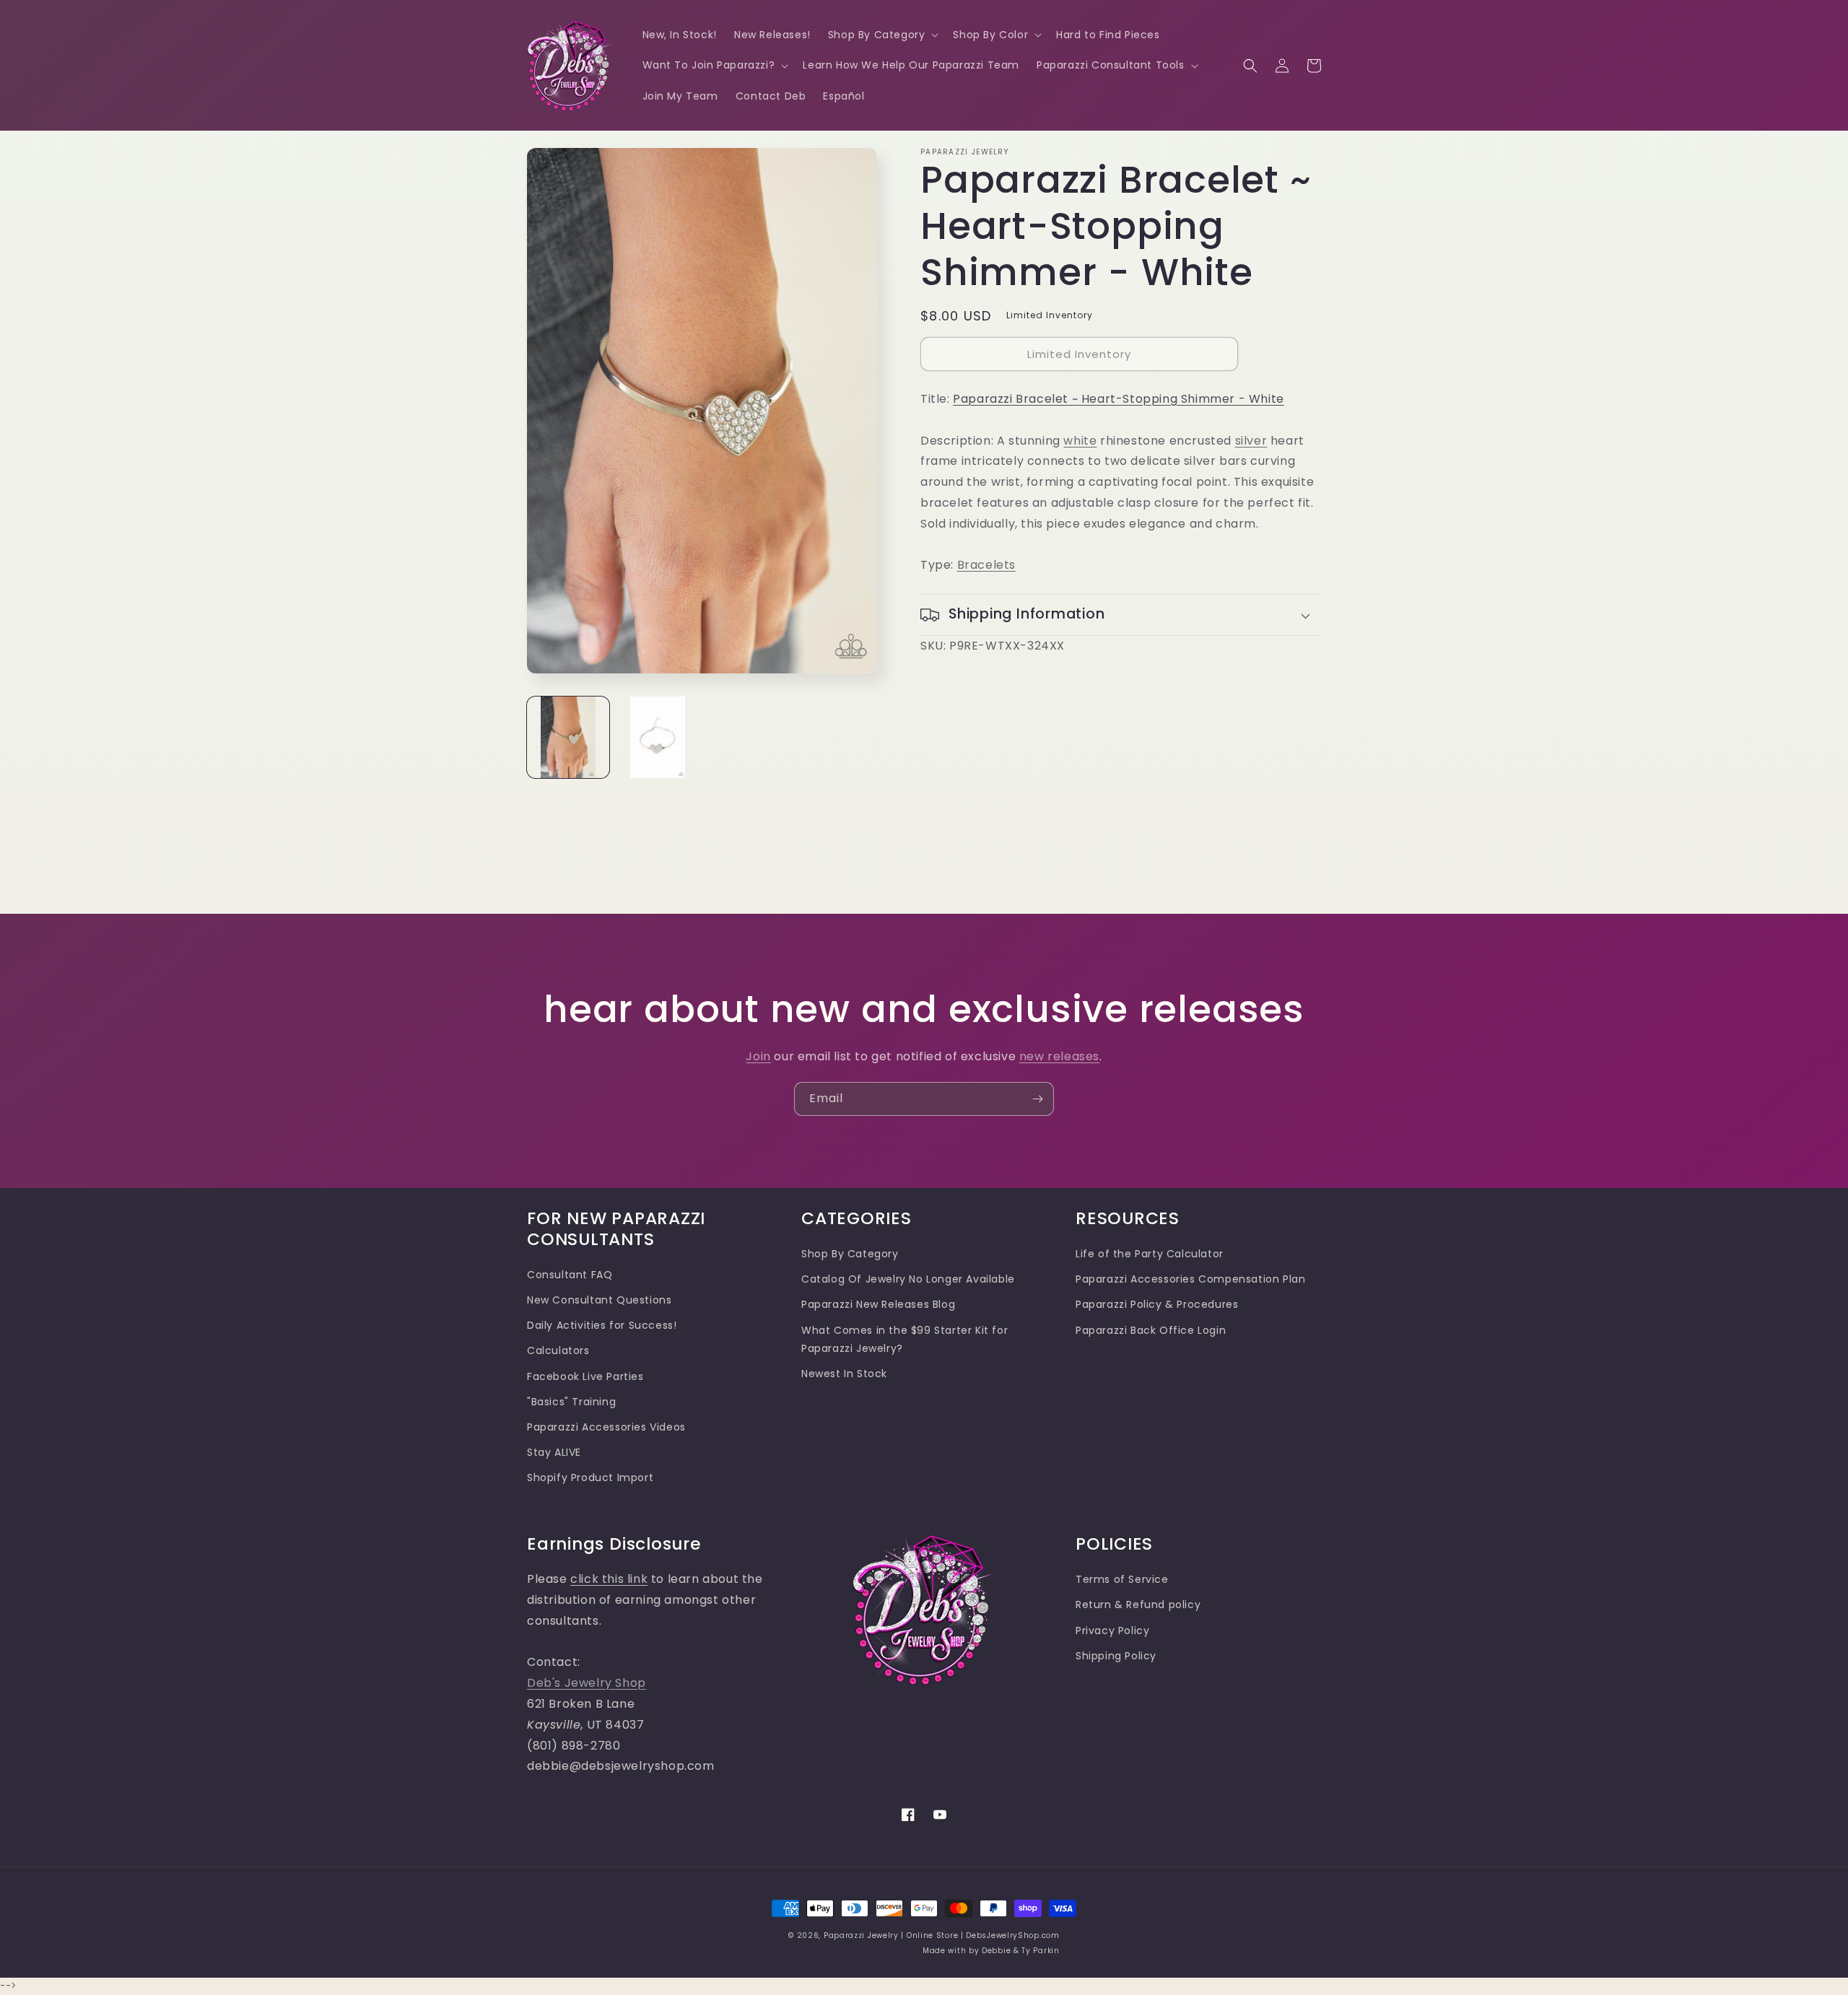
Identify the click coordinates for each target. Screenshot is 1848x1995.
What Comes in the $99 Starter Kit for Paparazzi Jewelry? (905, 1339)
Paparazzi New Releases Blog (878, 1304)
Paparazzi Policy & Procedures (1157, 1304)
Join (758, 1056)
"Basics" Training (571, 1402)
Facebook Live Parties (585, 1376)
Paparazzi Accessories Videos (606, 1427)
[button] (882, 35)
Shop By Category (850, 1254)
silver (1251, 441)
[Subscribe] (1037, 1099)
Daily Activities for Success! (602, 1325)
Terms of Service (1122, 1579)
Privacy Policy (1112, 1631)
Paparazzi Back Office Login (1151, 1330)
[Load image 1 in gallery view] (568, 738)
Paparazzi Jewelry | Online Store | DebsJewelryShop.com (942, 1935)
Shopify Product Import (590, 1477)
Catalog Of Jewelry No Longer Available (908, 1279)
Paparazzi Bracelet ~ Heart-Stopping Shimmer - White (1119, 399)
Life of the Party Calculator (1150, 1254)
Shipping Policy (1116, 1656)
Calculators (558, 1350)
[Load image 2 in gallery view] (658, 738)
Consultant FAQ (570, 1275)
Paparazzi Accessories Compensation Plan (1190, 1279)
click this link (609, 1579)
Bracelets (986, 565)
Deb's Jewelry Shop (587, 1683)
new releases (1059, 1056)
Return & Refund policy (1138, 1605)
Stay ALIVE (554, 1452)
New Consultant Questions (599, 1300)
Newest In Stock (844, 1374)
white (1080, 441)
